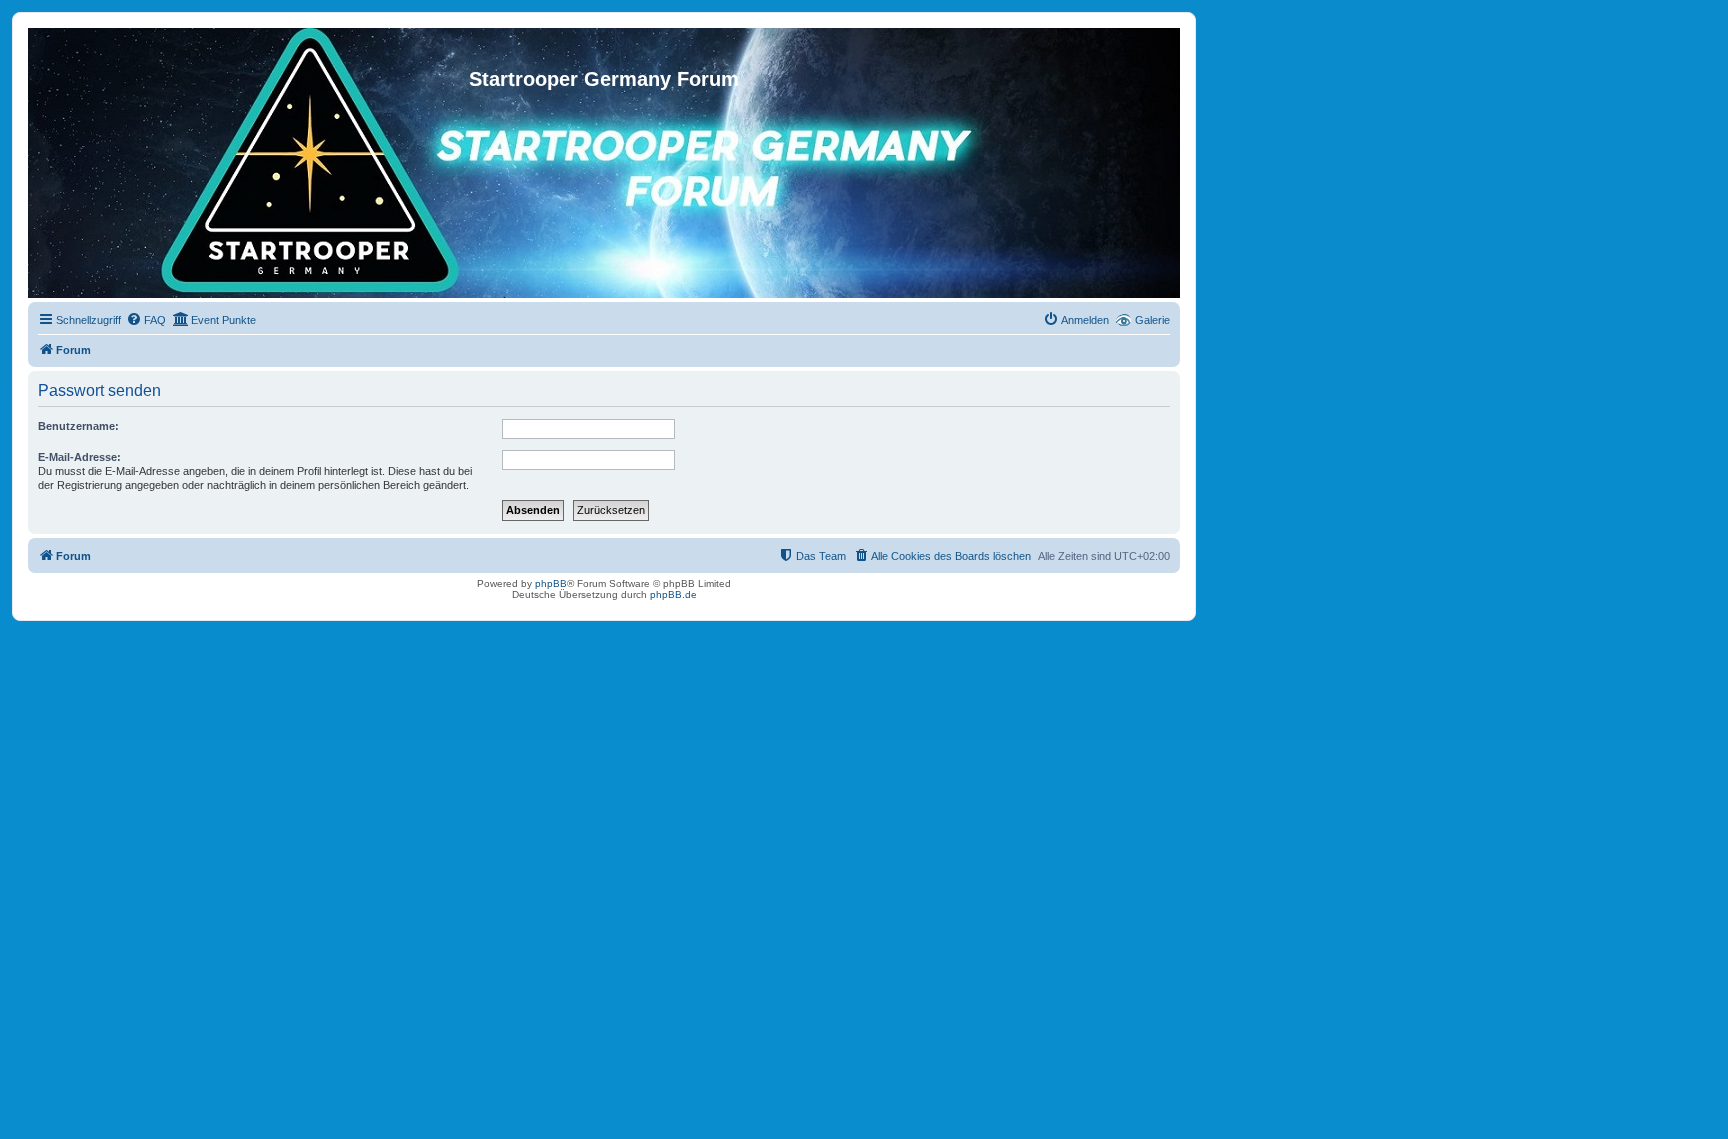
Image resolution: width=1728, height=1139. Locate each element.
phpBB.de (673, 594)
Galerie (1152, 320)
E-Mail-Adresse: (79, 457)
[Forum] (604, 48)
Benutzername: (78, 426)
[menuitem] (146, 320)
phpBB (551, 583)
